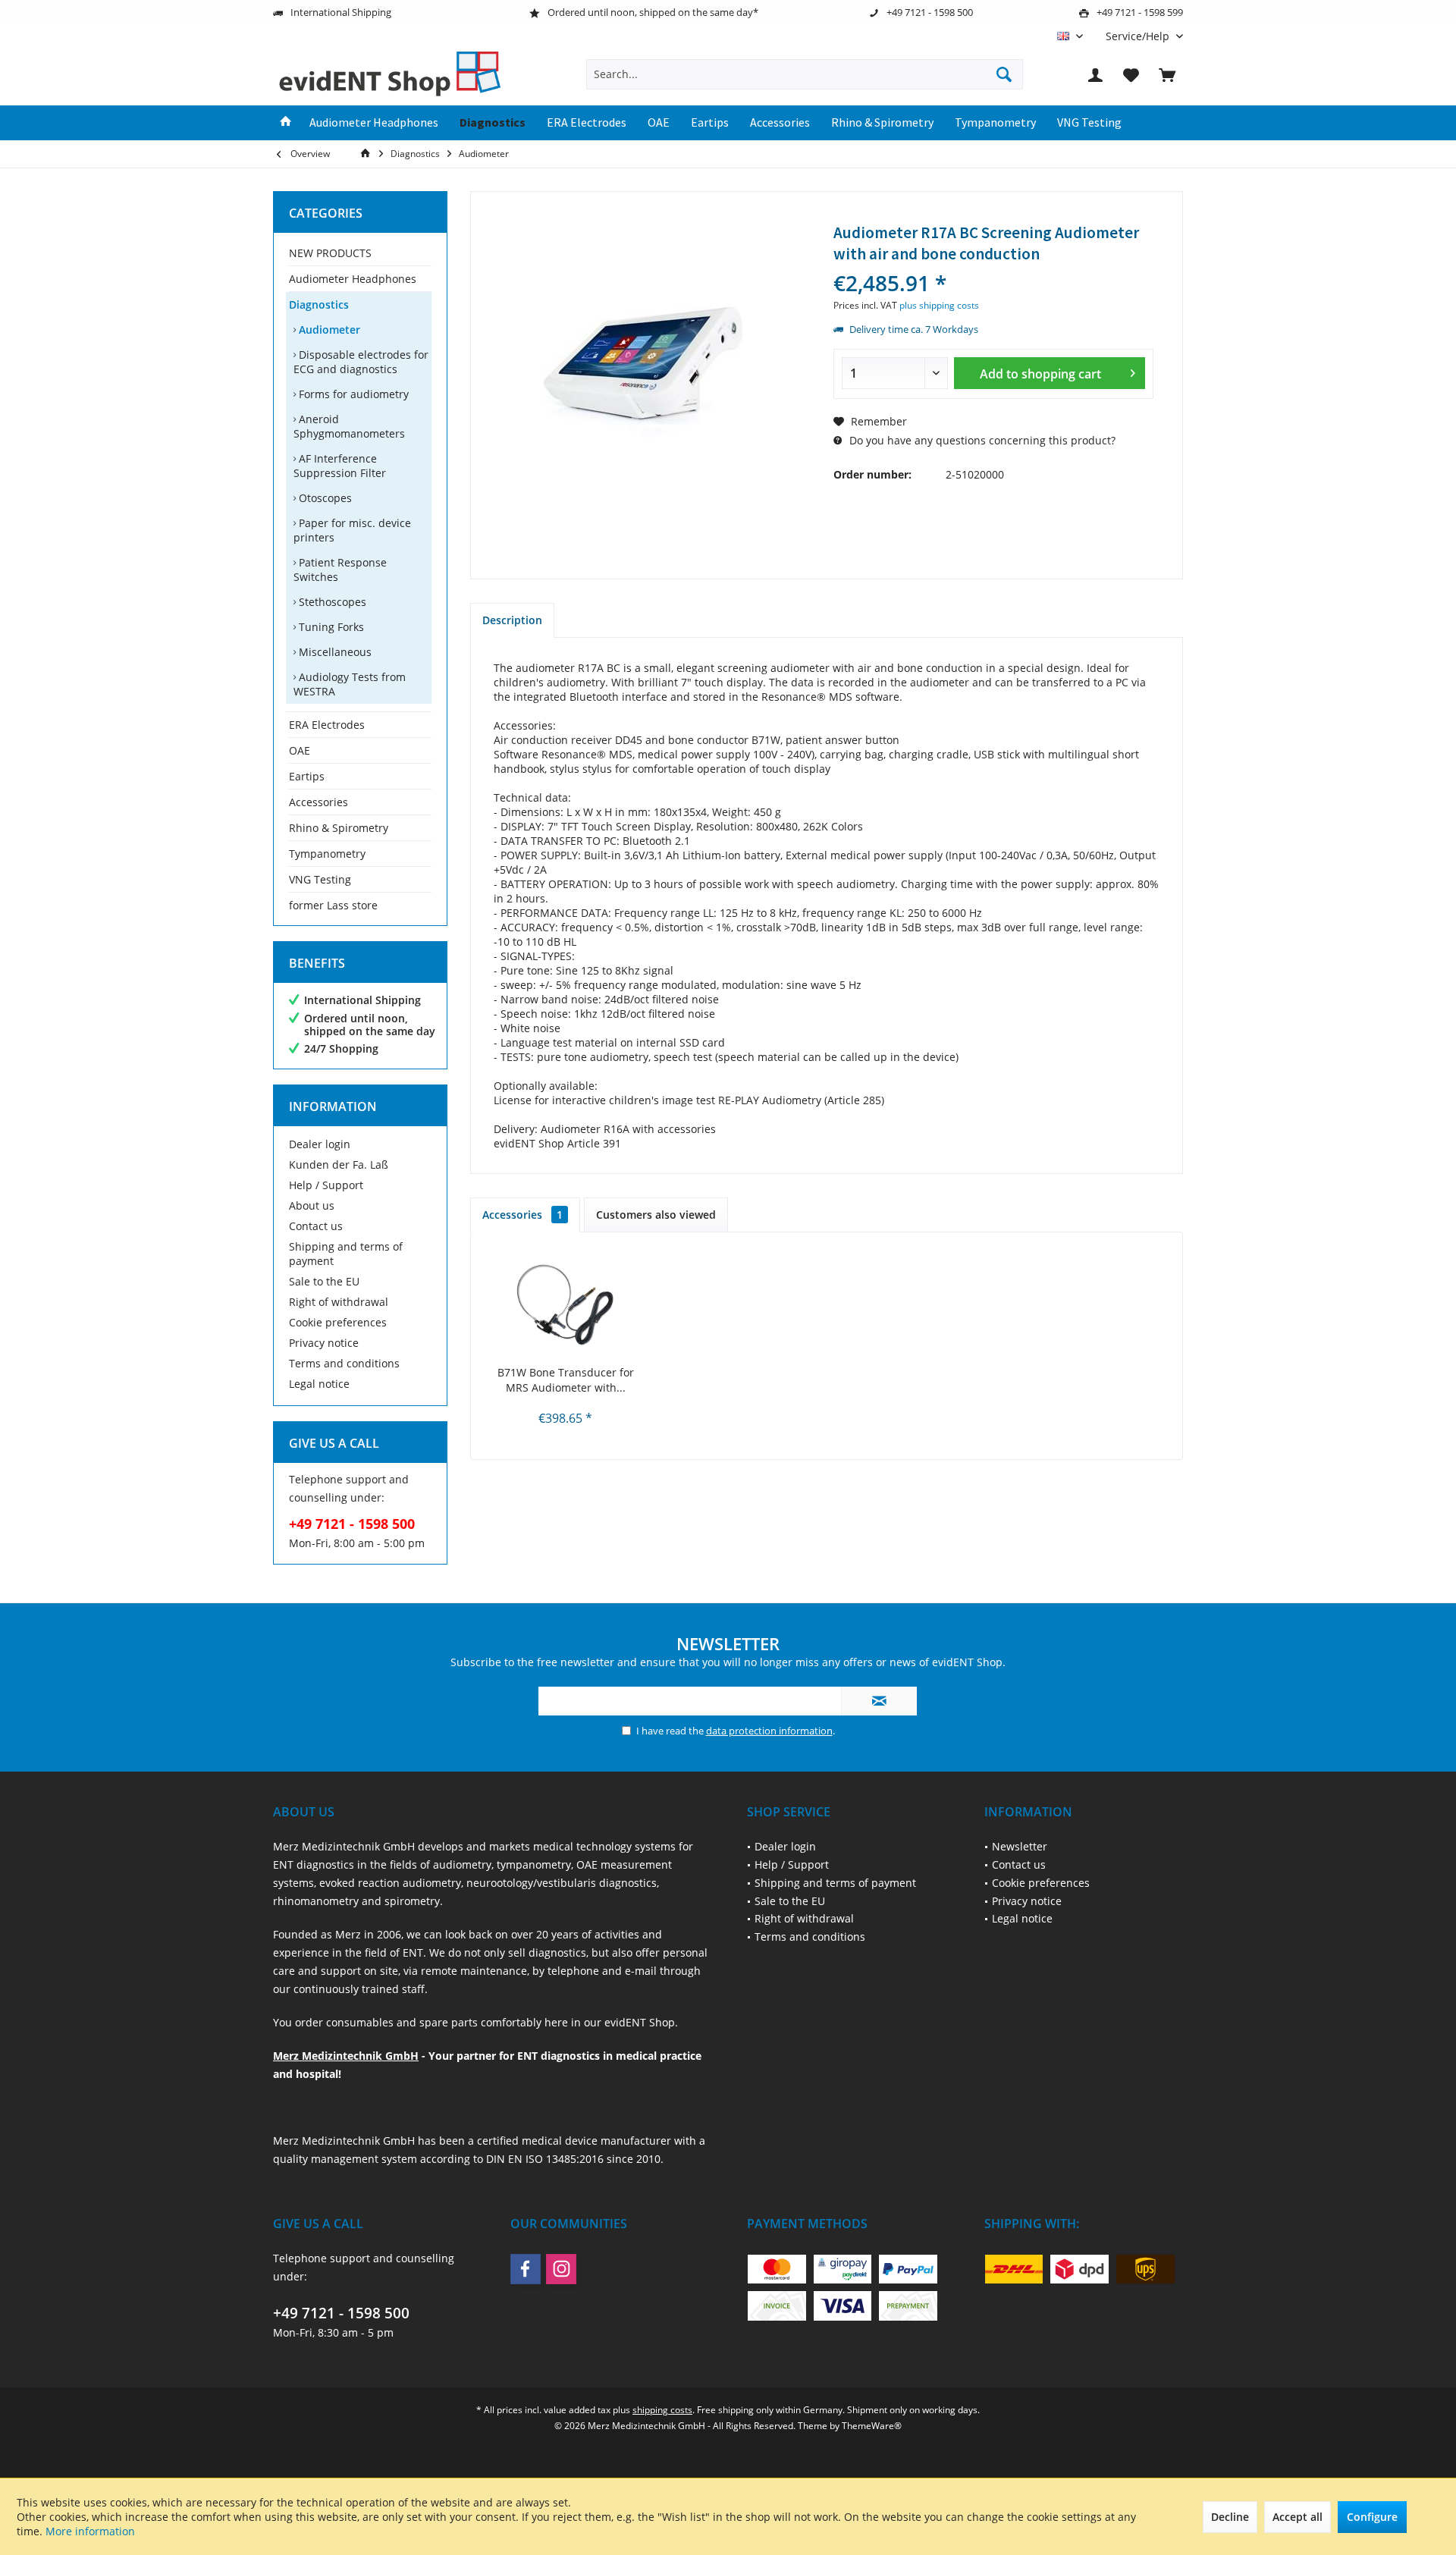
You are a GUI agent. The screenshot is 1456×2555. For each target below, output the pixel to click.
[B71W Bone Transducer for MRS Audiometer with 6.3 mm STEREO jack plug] (566, 1304)
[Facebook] (526, 2269)
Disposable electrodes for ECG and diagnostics (361, 362)
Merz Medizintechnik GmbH (346, 2056)
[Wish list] (1131, 74)
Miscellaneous (334, 652)
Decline (1230, 2517)
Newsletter (1020, 1846)
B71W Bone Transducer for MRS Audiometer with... (566, 1380)
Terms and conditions (344, 1363)
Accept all (1298, 2517)
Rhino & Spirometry (339, 828)
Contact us (316, 1226)
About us (312, 1205)
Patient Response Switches (340, 570)
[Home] (286, 123)
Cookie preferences (338, 1322)
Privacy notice (324, 1343)
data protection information (769, 1731)
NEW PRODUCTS (330, 253)
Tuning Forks (330, 627)
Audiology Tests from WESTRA (350, 684)
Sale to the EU (324, 1281)
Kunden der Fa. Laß (339, 1165)
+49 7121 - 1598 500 (341, 2313)
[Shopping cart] (1167, 74)
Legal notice (319, 1384)
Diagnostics (319, 304)
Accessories (318, 802)
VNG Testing (320, 879)
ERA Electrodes (327, 725)
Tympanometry (327, 854)
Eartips (307, 776)
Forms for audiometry (352, 394)
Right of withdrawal (339, 1302)
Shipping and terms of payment (346, 1254)
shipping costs (662, 2410)
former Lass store (333, 905)
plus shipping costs (939, 305)
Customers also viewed (656, 1215)
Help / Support (326, 1185)
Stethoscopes (331, 602)
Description (512, 620)
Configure (1372, 2517)
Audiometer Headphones (353, 279)
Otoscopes (324, 498)
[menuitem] (1139, 36)
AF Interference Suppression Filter (340, 466)
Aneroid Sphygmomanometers (349, 426)
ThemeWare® (872, 2426)
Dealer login (320, 1144)
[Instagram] (561, 2269)
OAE (300, 750)
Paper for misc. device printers (352, 530)
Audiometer (328, 330)
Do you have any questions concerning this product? (981, 440)
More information (90, 2531)
